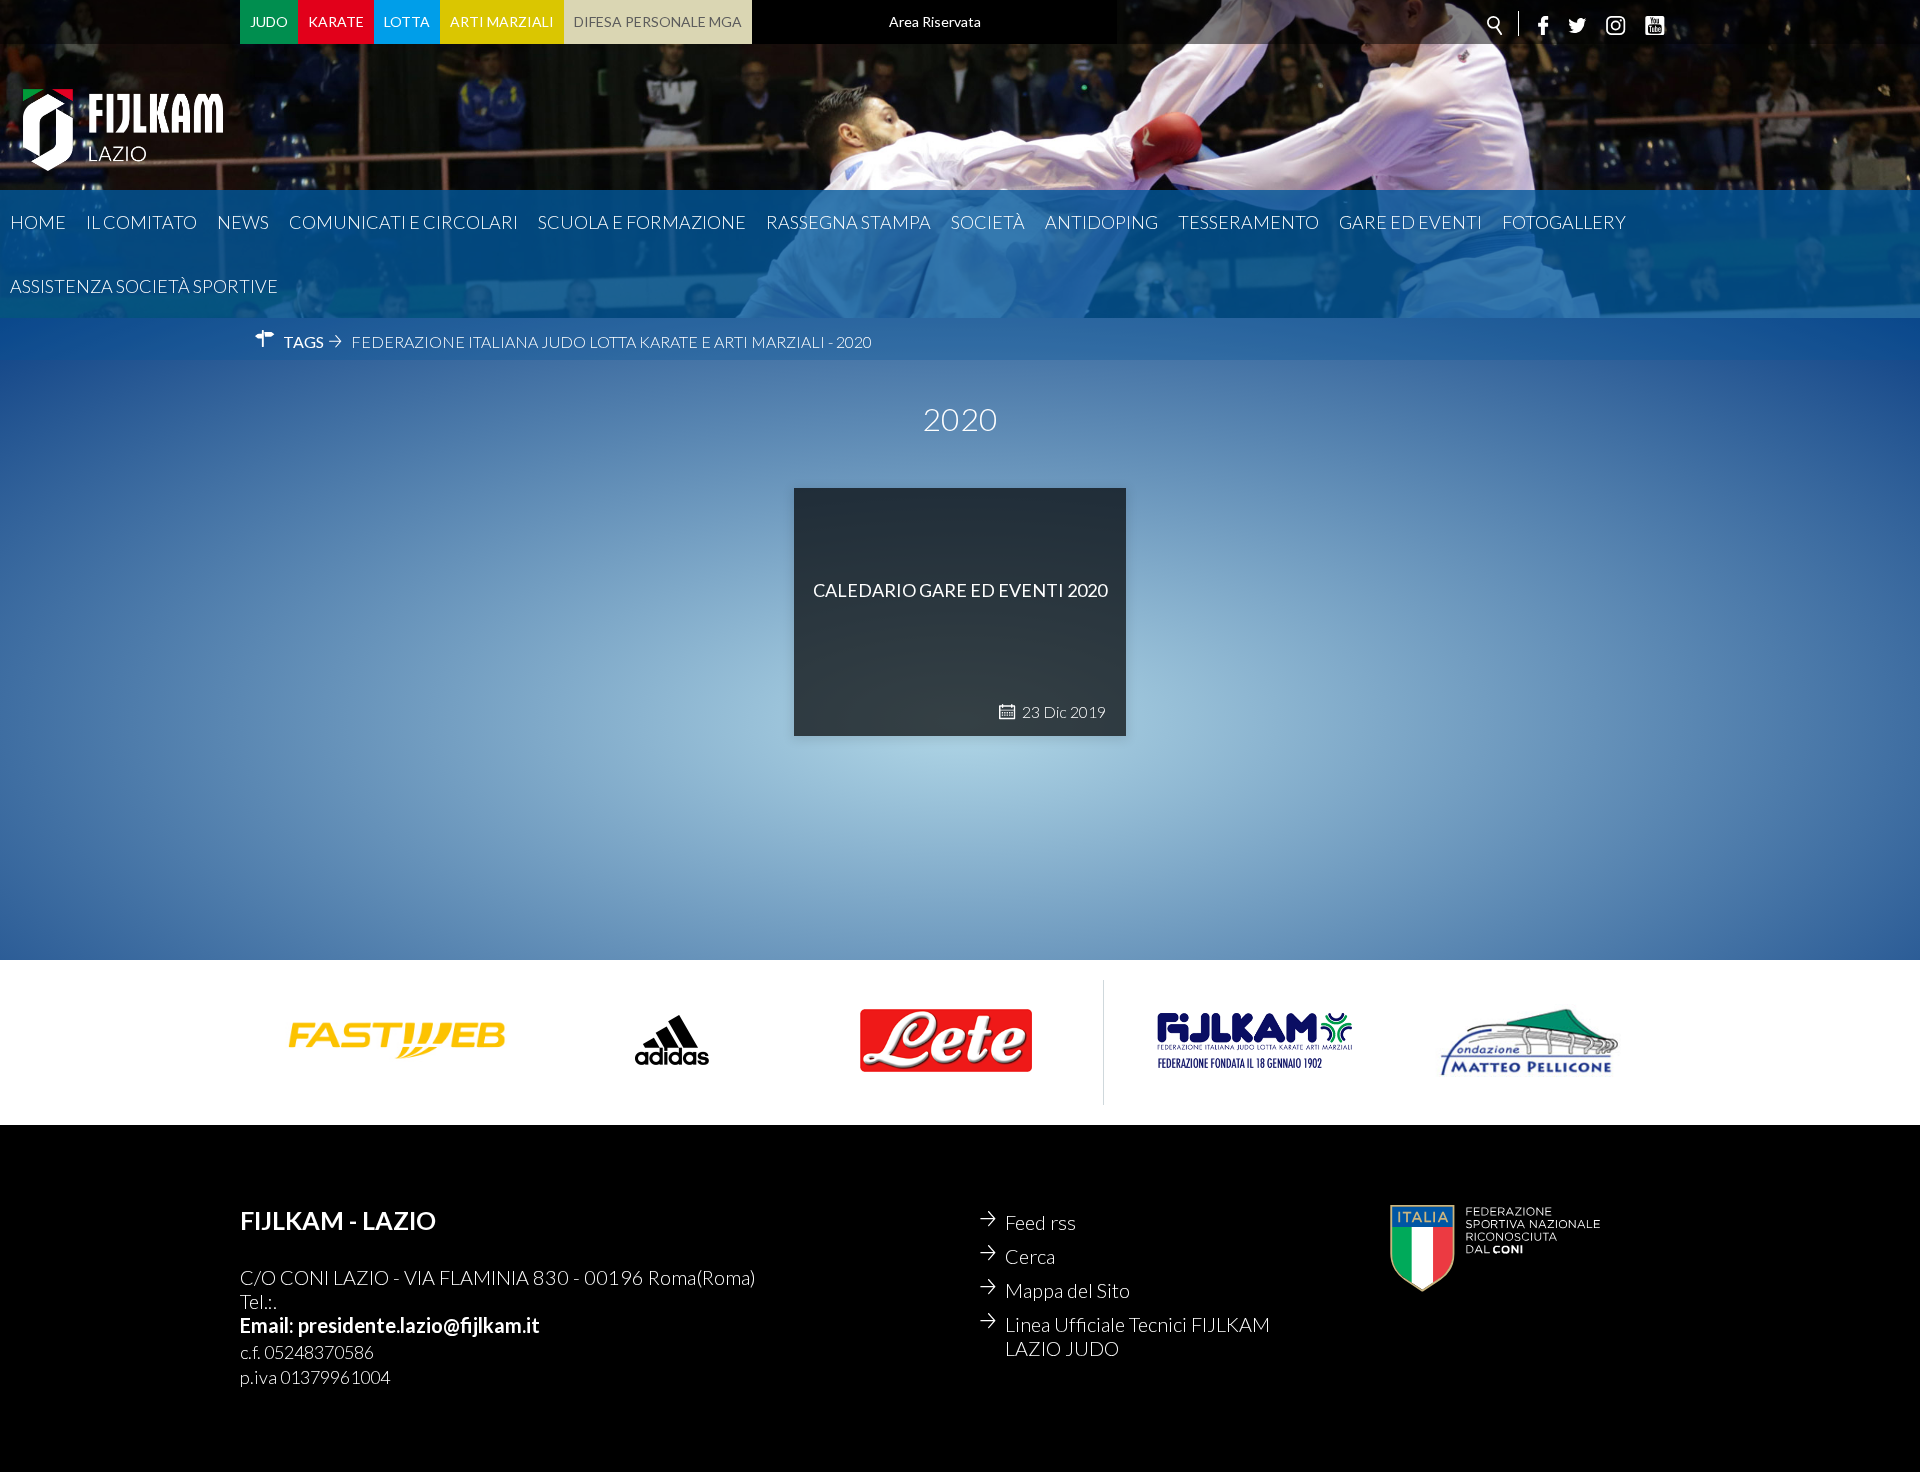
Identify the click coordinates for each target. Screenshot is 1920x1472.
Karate (336, 21)
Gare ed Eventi (1410, 222)
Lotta (407, 21)
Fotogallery (1564, 222)
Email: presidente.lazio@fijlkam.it (390, 1325)
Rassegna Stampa (848, 222)
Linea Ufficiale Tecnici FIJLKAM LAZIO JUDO (1137, 1336)
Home (38, 222)
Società (988, 222)
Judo (269, 21)
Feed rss (1040, 1222)
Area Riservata (935, 21)
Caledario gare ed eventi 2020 (960, 590)
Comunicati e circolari (403, 222)
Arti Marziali (502, 21)
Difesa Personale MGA (658, 21)
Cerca (1030, 1256)
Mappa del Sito (1067, 1290)
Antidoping (1101, 222)
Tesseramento (1248, 222)
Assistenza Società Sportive (144, 286)
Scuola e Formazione (642, 222)
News (243, 222)
